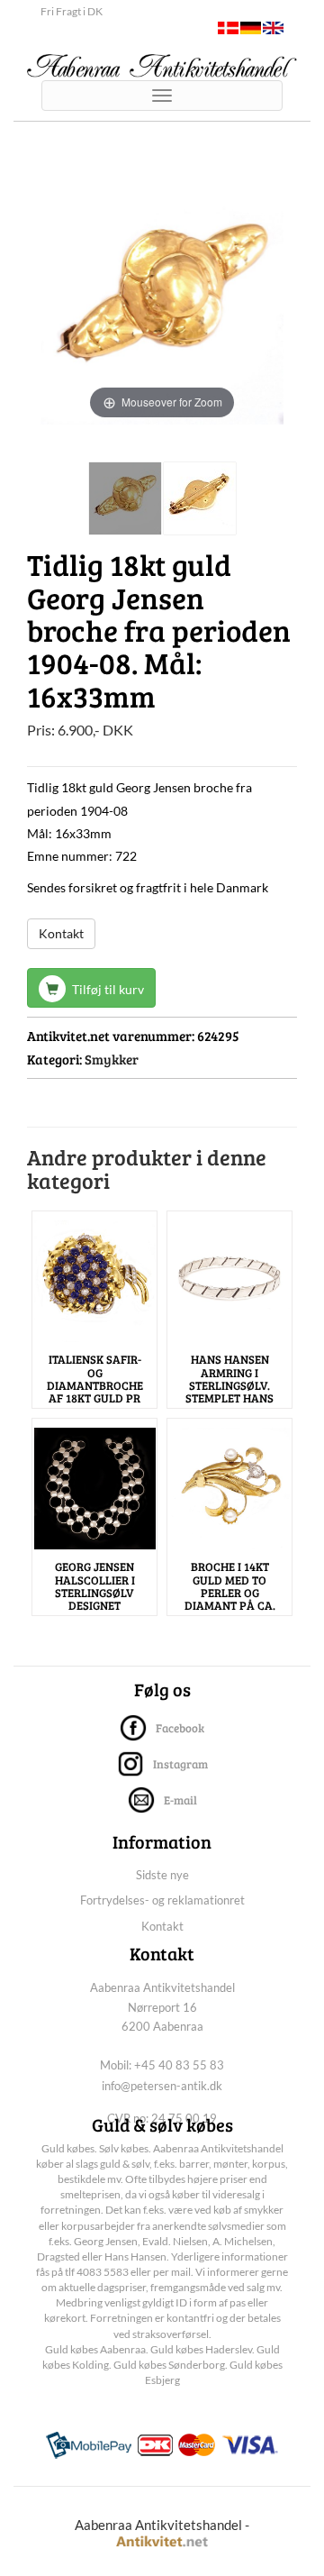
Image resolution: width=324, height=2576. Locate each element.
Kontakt (61, 933)
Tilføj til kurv (107, 989)
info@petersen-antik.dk (162, 2086)
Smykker (112, 1059)
